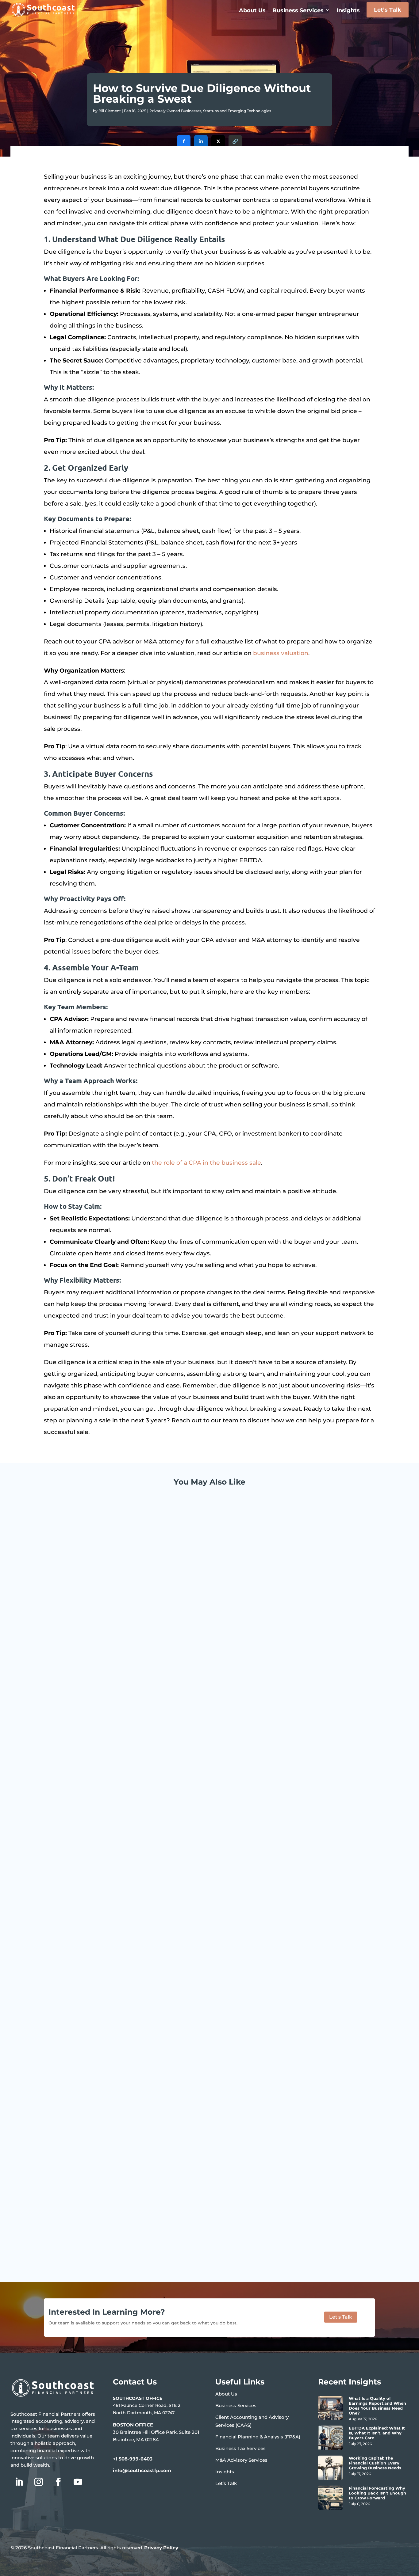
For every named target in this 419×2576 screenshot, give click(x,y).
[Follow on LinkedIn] (19, 2482)
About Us (252, 10)
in (201, 141)
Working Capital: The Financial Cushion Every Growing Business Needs (151, 2221)
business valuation (281, 653)
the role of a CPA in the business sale (206, 1163)
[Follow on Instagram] (39, 2482)
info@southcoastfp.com (142, 2470)
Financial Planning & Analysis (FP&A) (258, 2437)
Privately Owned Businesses (175, 111)
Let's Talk (341, 2317)
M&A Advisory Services (241, 2460)
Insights (348, 10)
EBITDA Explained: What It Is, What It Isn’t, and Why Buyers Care (143, 1973)
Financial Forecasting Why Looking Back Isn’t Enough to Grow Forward (377, 2493)
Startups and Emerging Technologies (237, 111)
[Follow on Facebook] (58, 2482)
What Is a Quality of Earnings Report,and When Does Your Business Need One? (163, 1725)
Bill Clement (110, 111)
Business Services (298, 10)
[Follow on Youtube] (78, 2482)
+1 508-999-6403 (133, 2459)
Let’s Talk (388, 10)
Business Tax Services (240, 2448)
